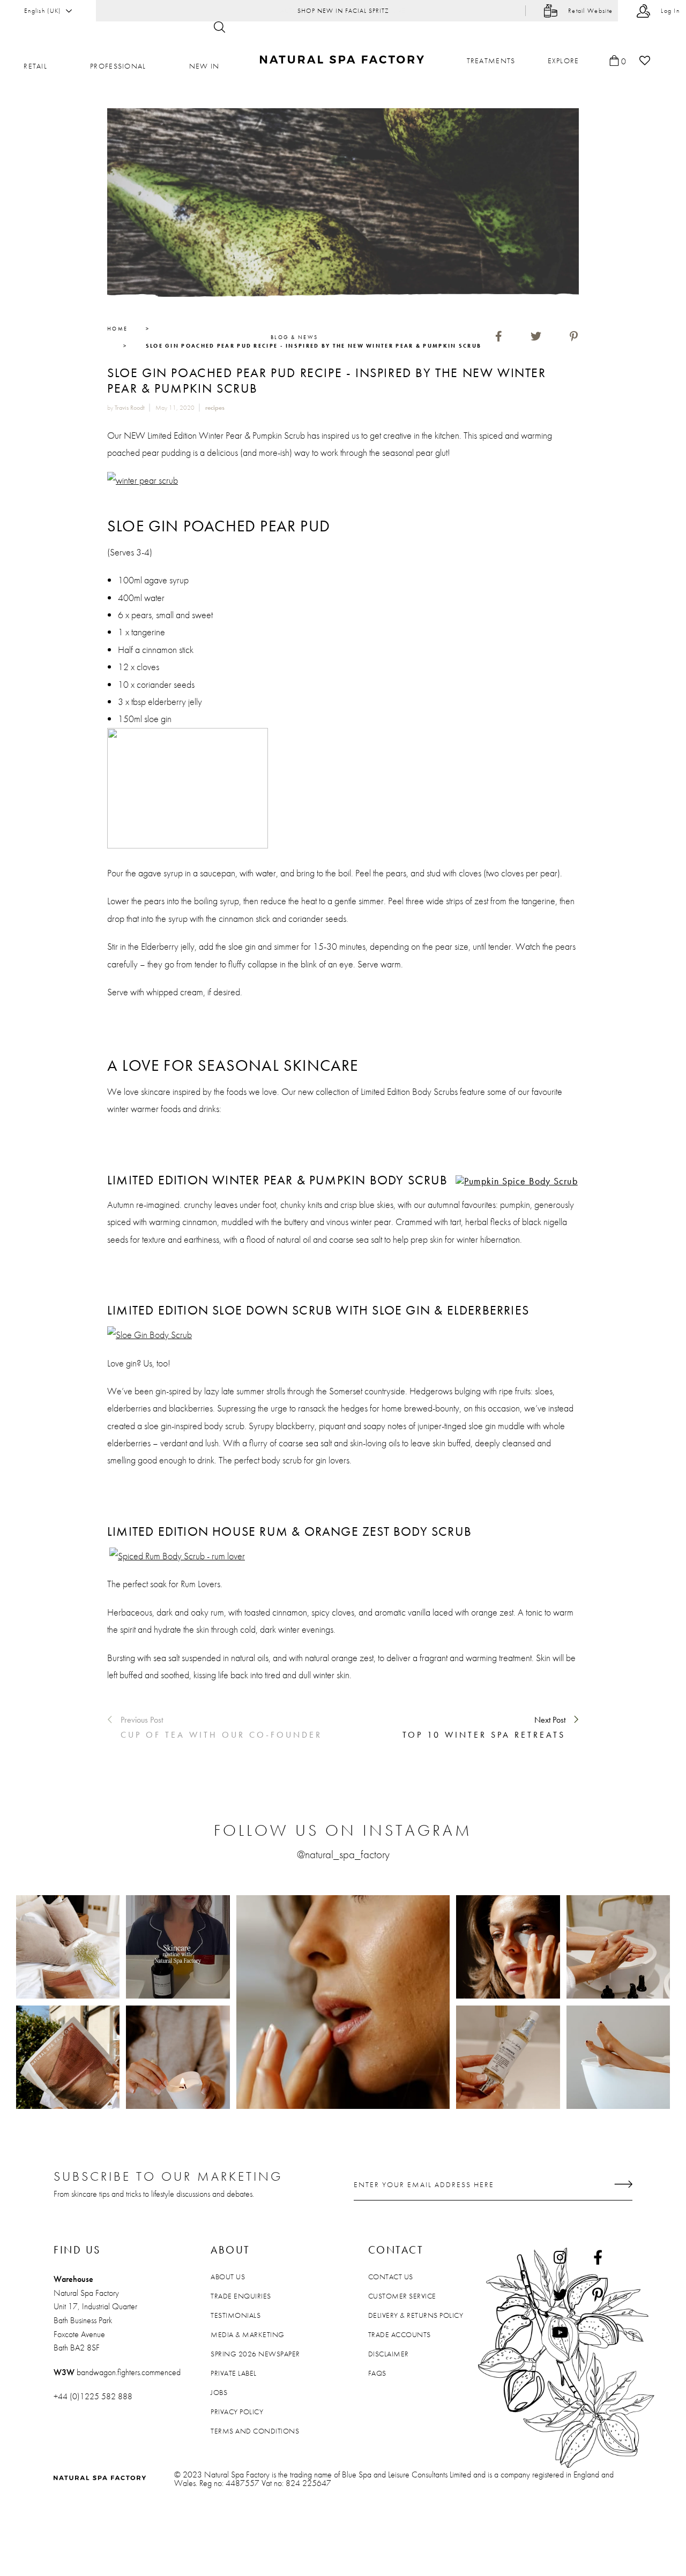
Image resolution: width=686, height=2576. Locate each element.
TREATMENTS (491, 61)
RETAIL (35, 66)
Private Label (234, 2373)
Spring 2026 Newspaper (255, 2354)
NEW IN (204, 66)
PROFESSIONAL (118, 66)
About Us (228, 2277)
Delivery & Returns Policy (416, 2315)
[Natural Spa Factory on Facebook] (598, 2257)
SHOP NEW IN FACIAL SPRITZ (343, 11)
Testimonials (236, 2315)
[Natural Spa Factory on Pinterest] (598, 2294)
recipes (215, 408)
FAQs (377, 2373)
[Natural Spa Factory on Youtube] (560, 2332)
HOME (117, 329)
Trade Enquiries (241, 2296)
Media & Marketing (248, 2334)
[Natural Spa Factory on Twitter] (560, 2294)
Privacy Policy (237, 2412)
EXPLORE (564, 61)
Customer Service (402, 2296)
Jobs (219, 2392)
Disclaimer (389, 2354)
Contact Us (391, 2277)
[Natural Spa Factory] (343, 60)
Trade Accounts (400, 2334)
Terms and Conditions (255, 2431)
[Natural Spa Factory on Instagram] (560, 2257)
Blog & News (294, 337)
